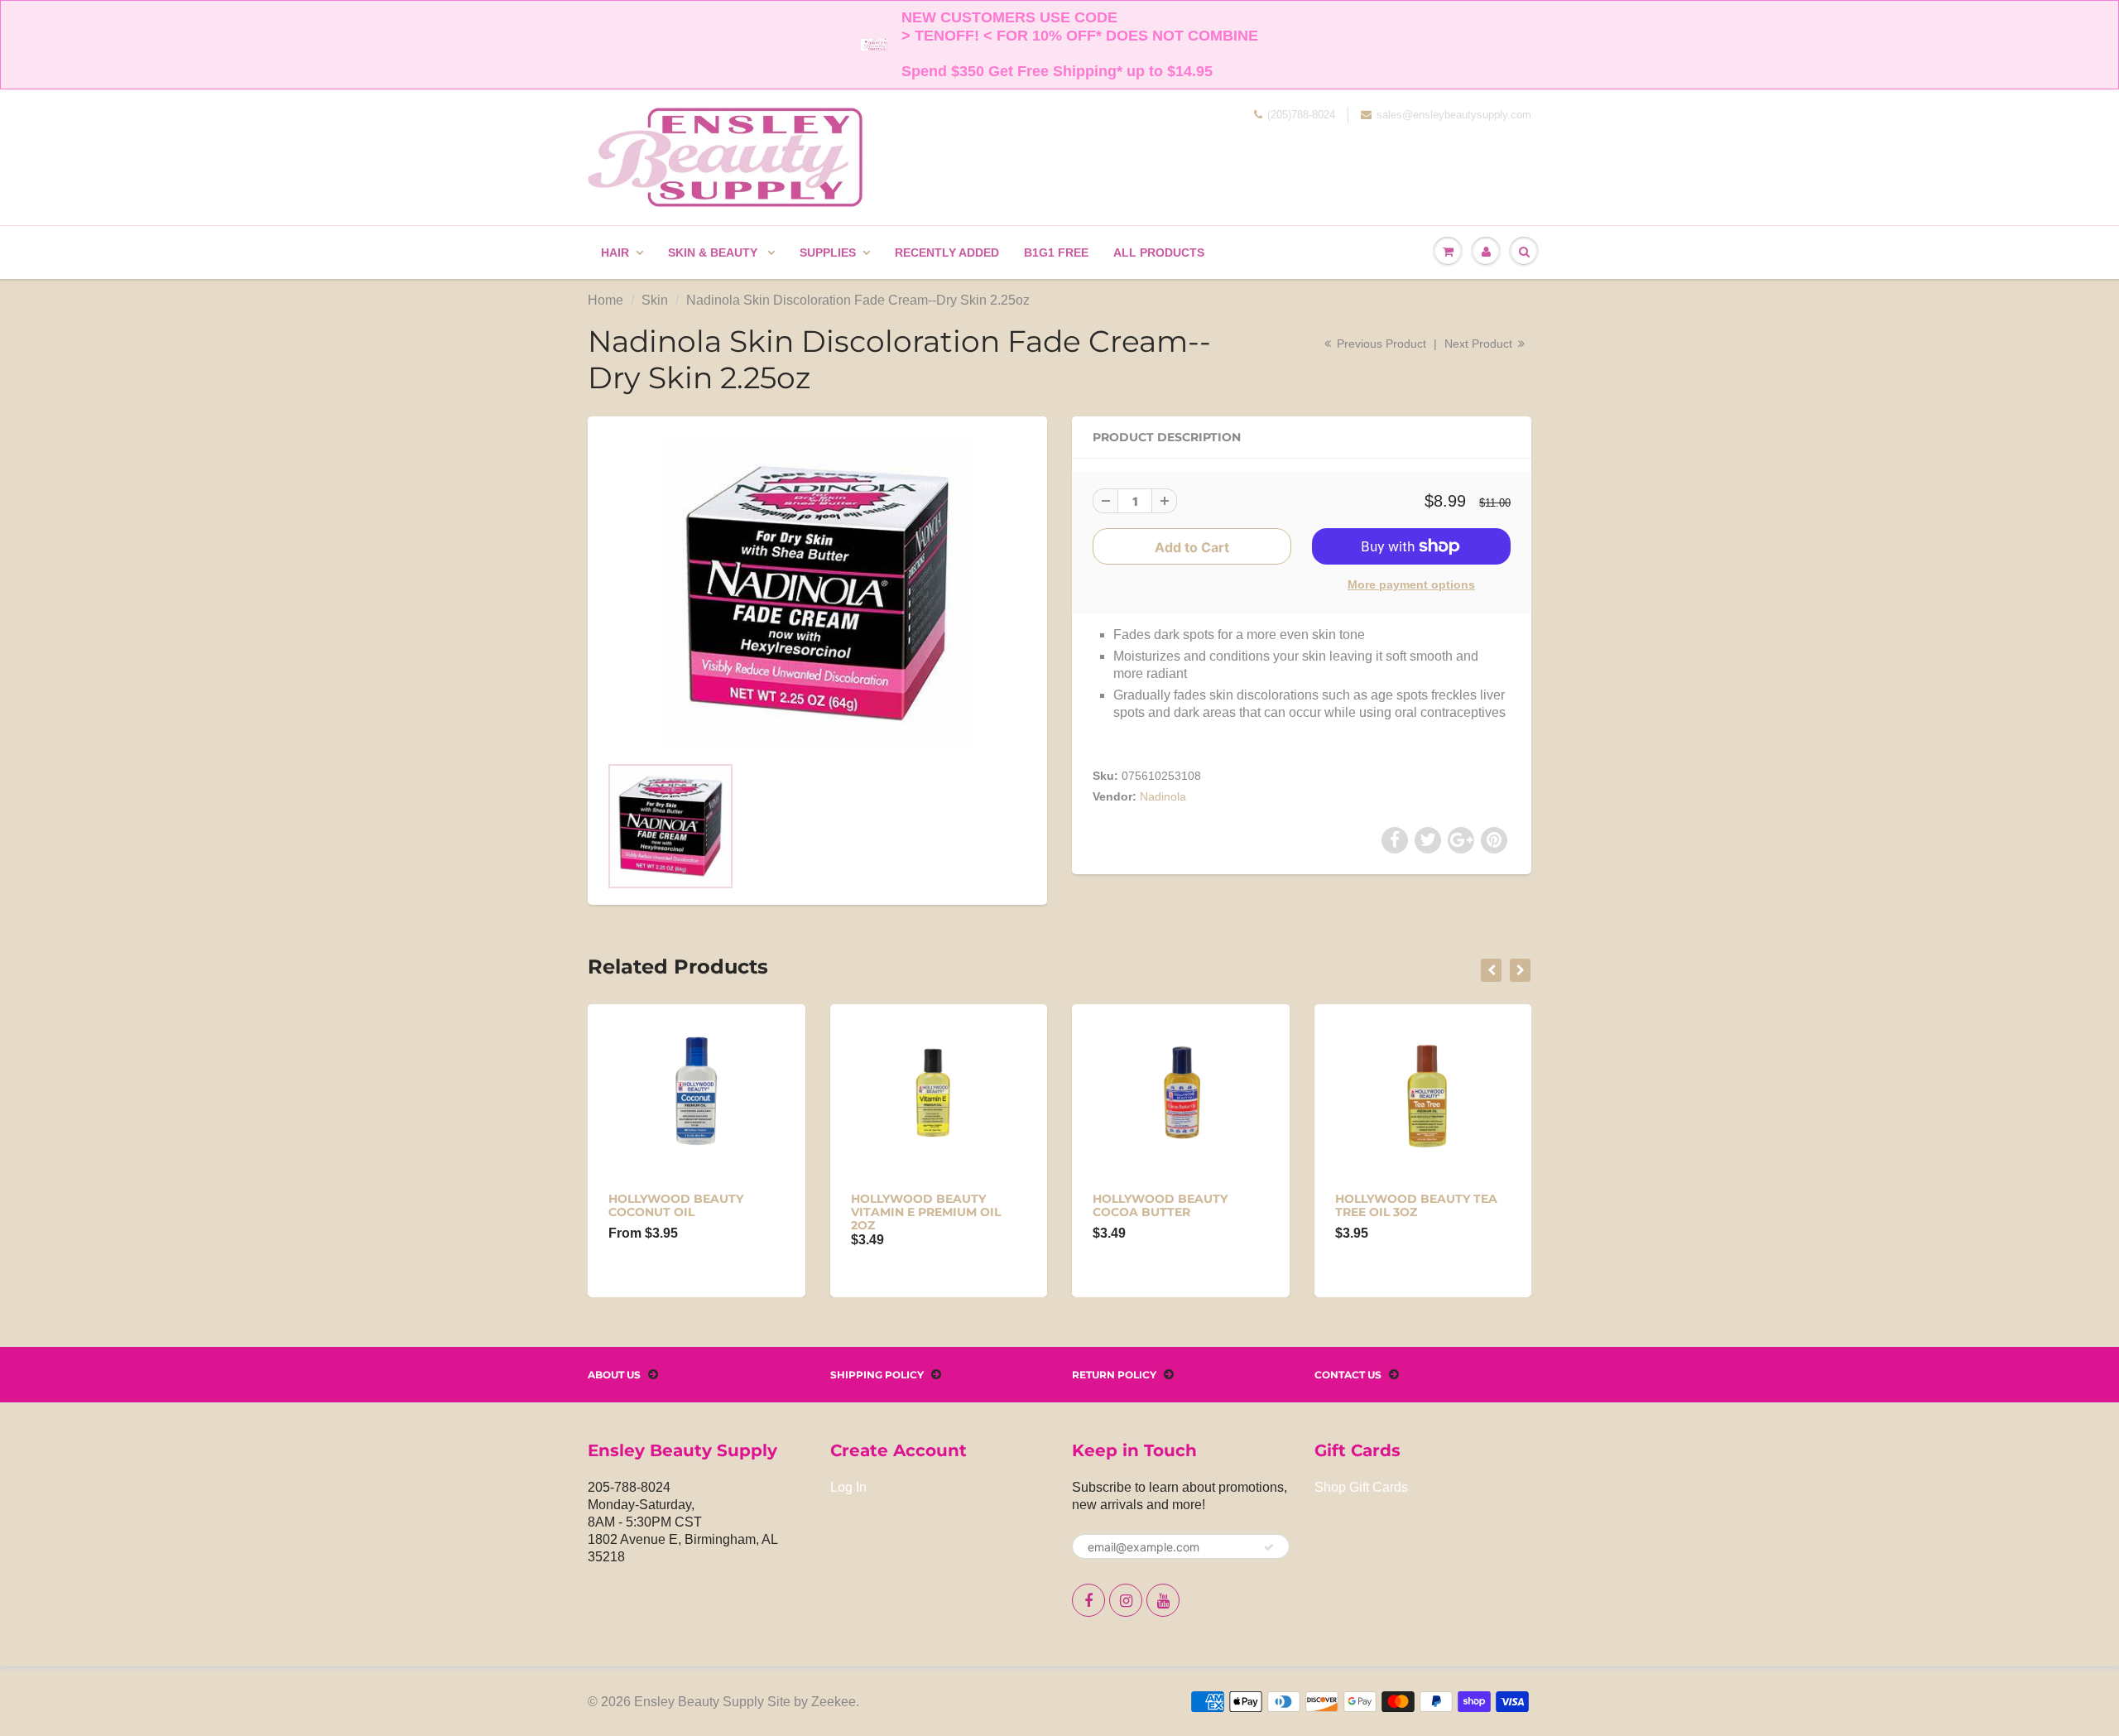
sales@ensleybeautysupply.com (1454, 115)
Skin (655, 300)
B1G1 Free (1056, 252)
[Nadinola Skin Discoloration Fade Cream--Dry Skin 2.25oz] (817, 593)
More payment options (1411, 584)
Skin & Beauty (714, 252)
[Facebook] (1088, 1600)
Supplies (828, 252)
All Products (1159, 252)
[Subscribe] (1269, 1547)
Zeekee (834, 1702)
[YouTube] (1163, 1600)
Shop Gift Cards (1361, 1487)
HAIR (615, 252)
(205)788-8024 (1301, 115)
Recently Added (947, 252)
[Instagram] (1126, 1600)
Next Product (1480, 344)
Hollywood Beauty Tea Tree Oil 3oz (1416, 1205)
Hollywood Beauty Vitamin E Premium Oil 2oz (926, 1212)
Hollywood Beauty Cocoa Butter (1160, 1205)
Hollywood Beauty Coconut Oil (676, 1205)
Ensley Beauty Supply (699, 1702)
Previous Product (1380, 344)
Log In (848, 1487)
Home (605, 300)
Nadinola (1163, 796)
